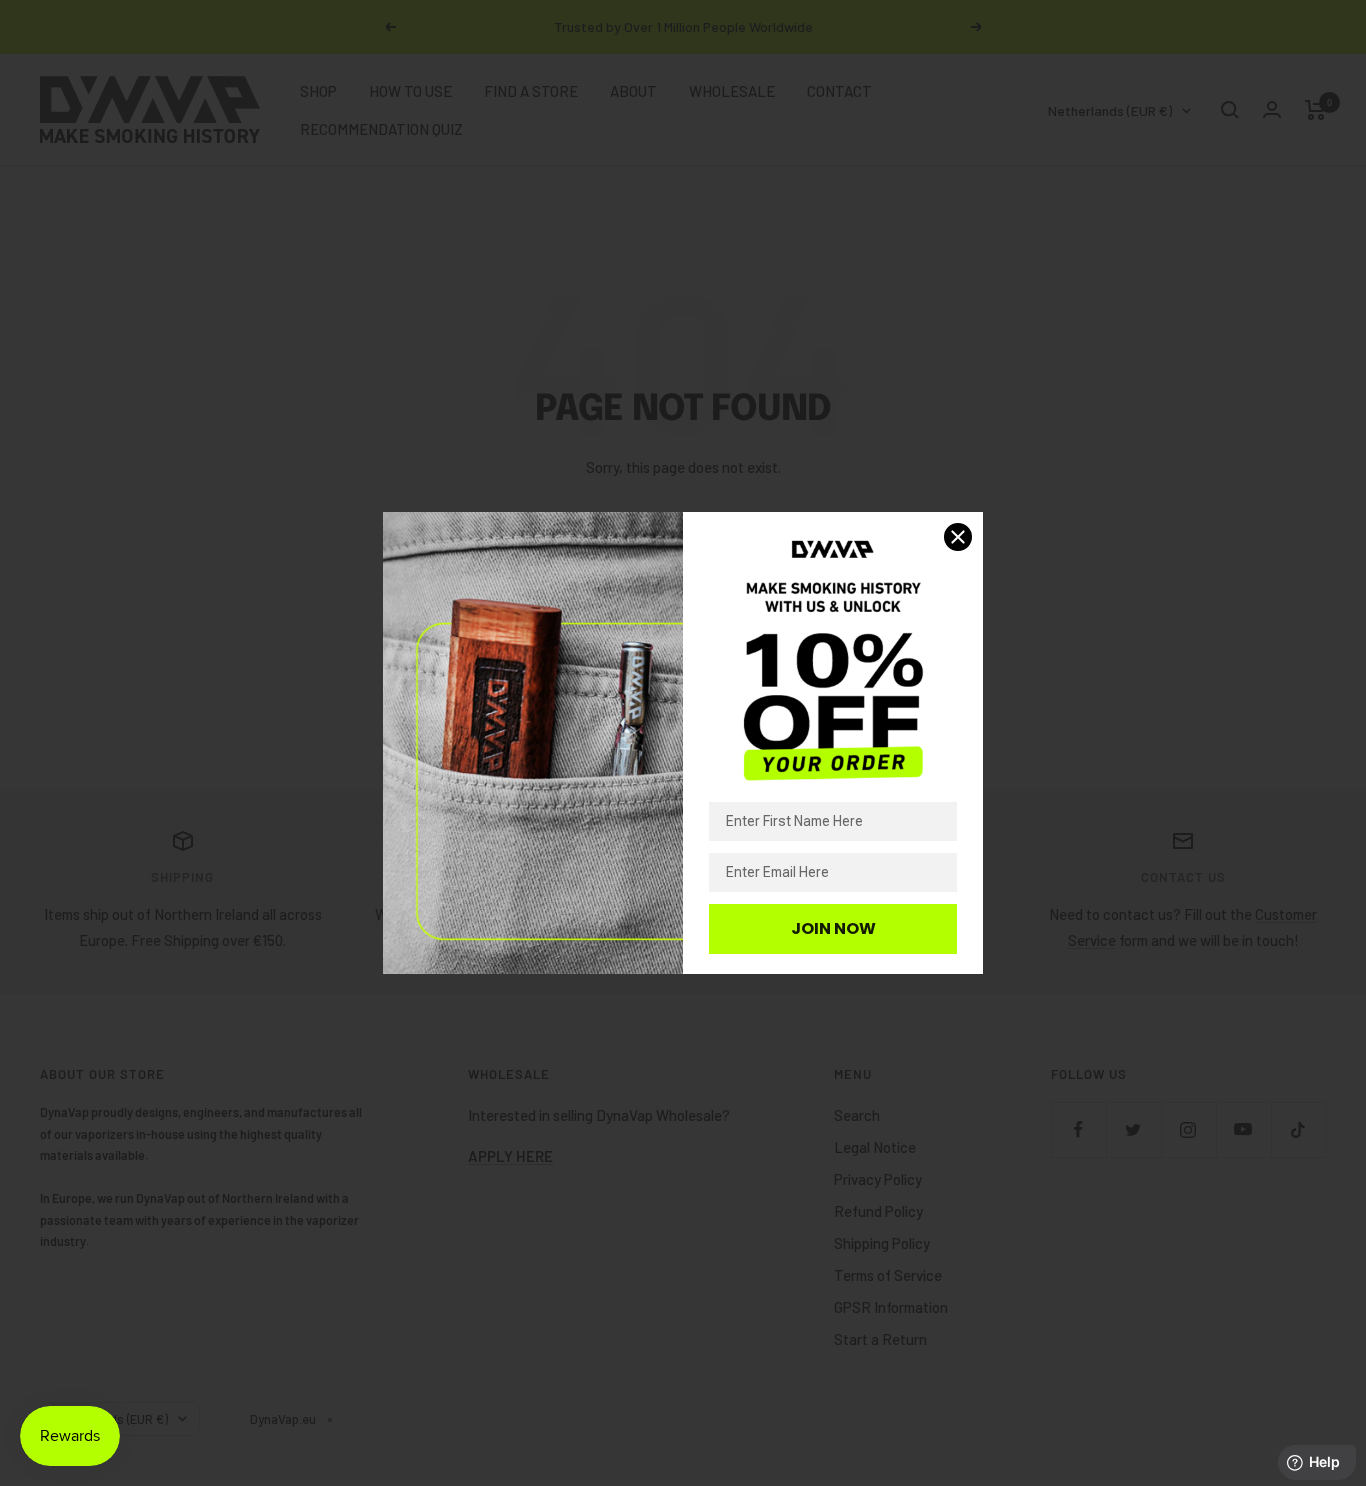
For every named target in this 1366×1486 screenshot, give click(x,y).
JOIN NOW (833, 928)
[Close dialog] (958, 537)
